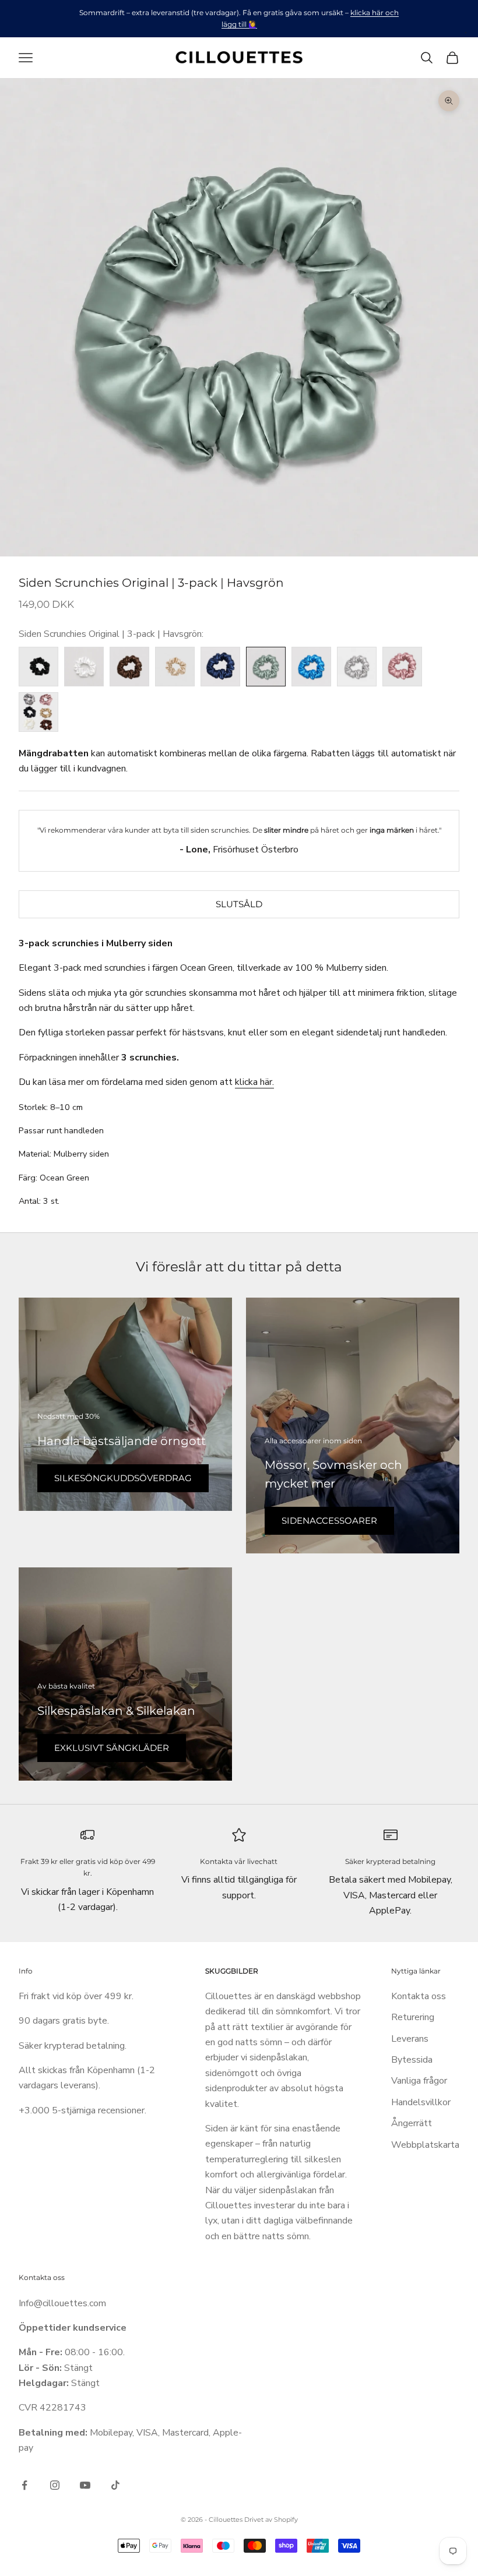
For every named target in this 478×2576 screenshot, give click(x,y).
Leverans (410, 2039)
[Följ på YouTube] (85, 2485)
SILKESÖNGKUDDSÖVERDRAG (123, 1478)
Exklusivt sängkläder (112, 1748)
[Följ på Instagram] (55, 2485)
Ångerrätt (412, 2123)
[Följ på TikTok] (115, 2485)
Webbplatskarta (425, 2145)
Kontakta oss (419, 1996)
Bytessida (412, 2060)
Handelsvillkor (421, 2102)
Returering (413, 2017)
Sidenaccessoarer (329, 1520)
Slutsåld (239, 904)
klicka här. (254, 1082)
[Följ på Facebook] (24, 2485)
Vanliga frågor (419, 2081)
